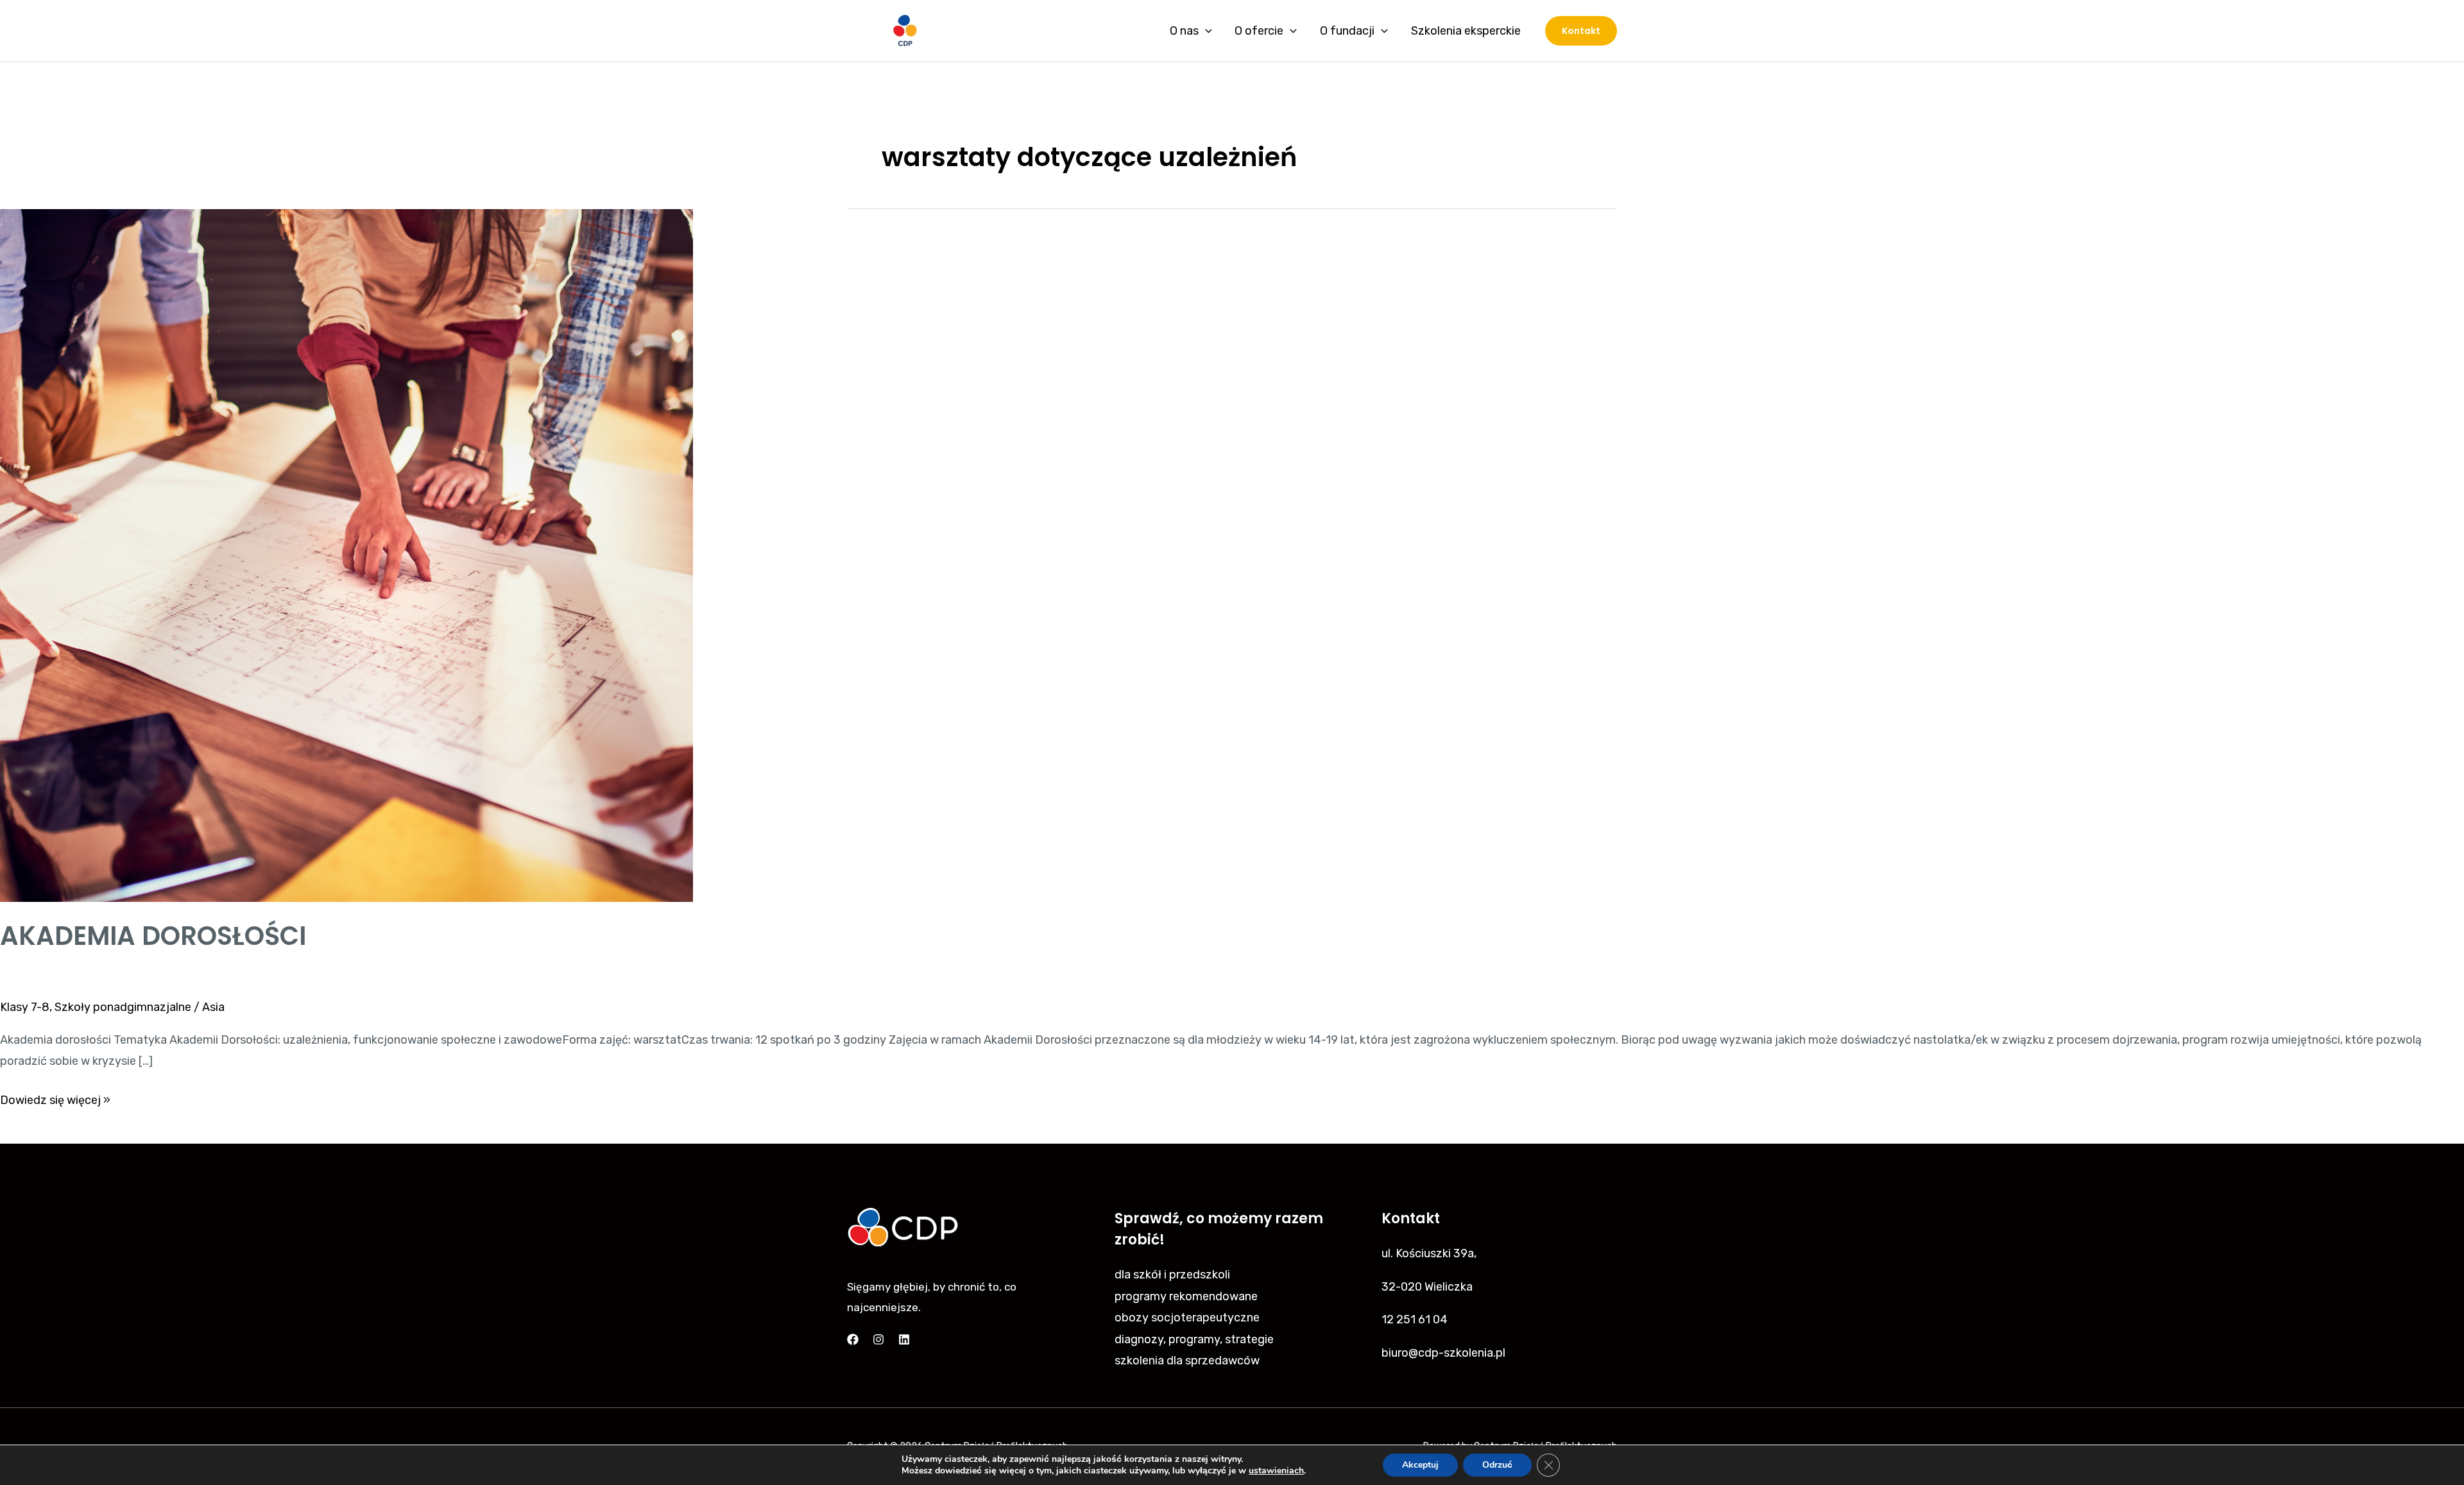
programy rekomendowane (1186, 1296)
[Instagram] (878, 1339)
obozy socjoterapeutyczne (1187, 1318)
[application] (1205, 31)
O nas (1184, 31)
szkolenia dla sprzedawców (1187, 1361)
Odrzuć (1497, 1465)
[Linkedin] (904, 1339)
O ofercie (1259, 31)
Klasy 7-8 (25, 1007)
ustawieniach (1276, 1471)
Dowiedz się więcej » (55, 1099)
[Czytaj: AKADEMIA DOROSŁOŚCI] (346, 555)
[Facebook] (853, 1339)
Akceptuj (1420, 1465)
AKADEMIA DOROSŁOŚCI (153, 936)
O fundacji (1347, 31)
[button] (1581, 31)
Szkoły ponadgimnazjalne (123, 1007)
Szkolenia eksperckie (1466, 31)
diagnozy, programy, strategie (1194, 1339)
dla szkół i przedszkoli (1172, 1275)
